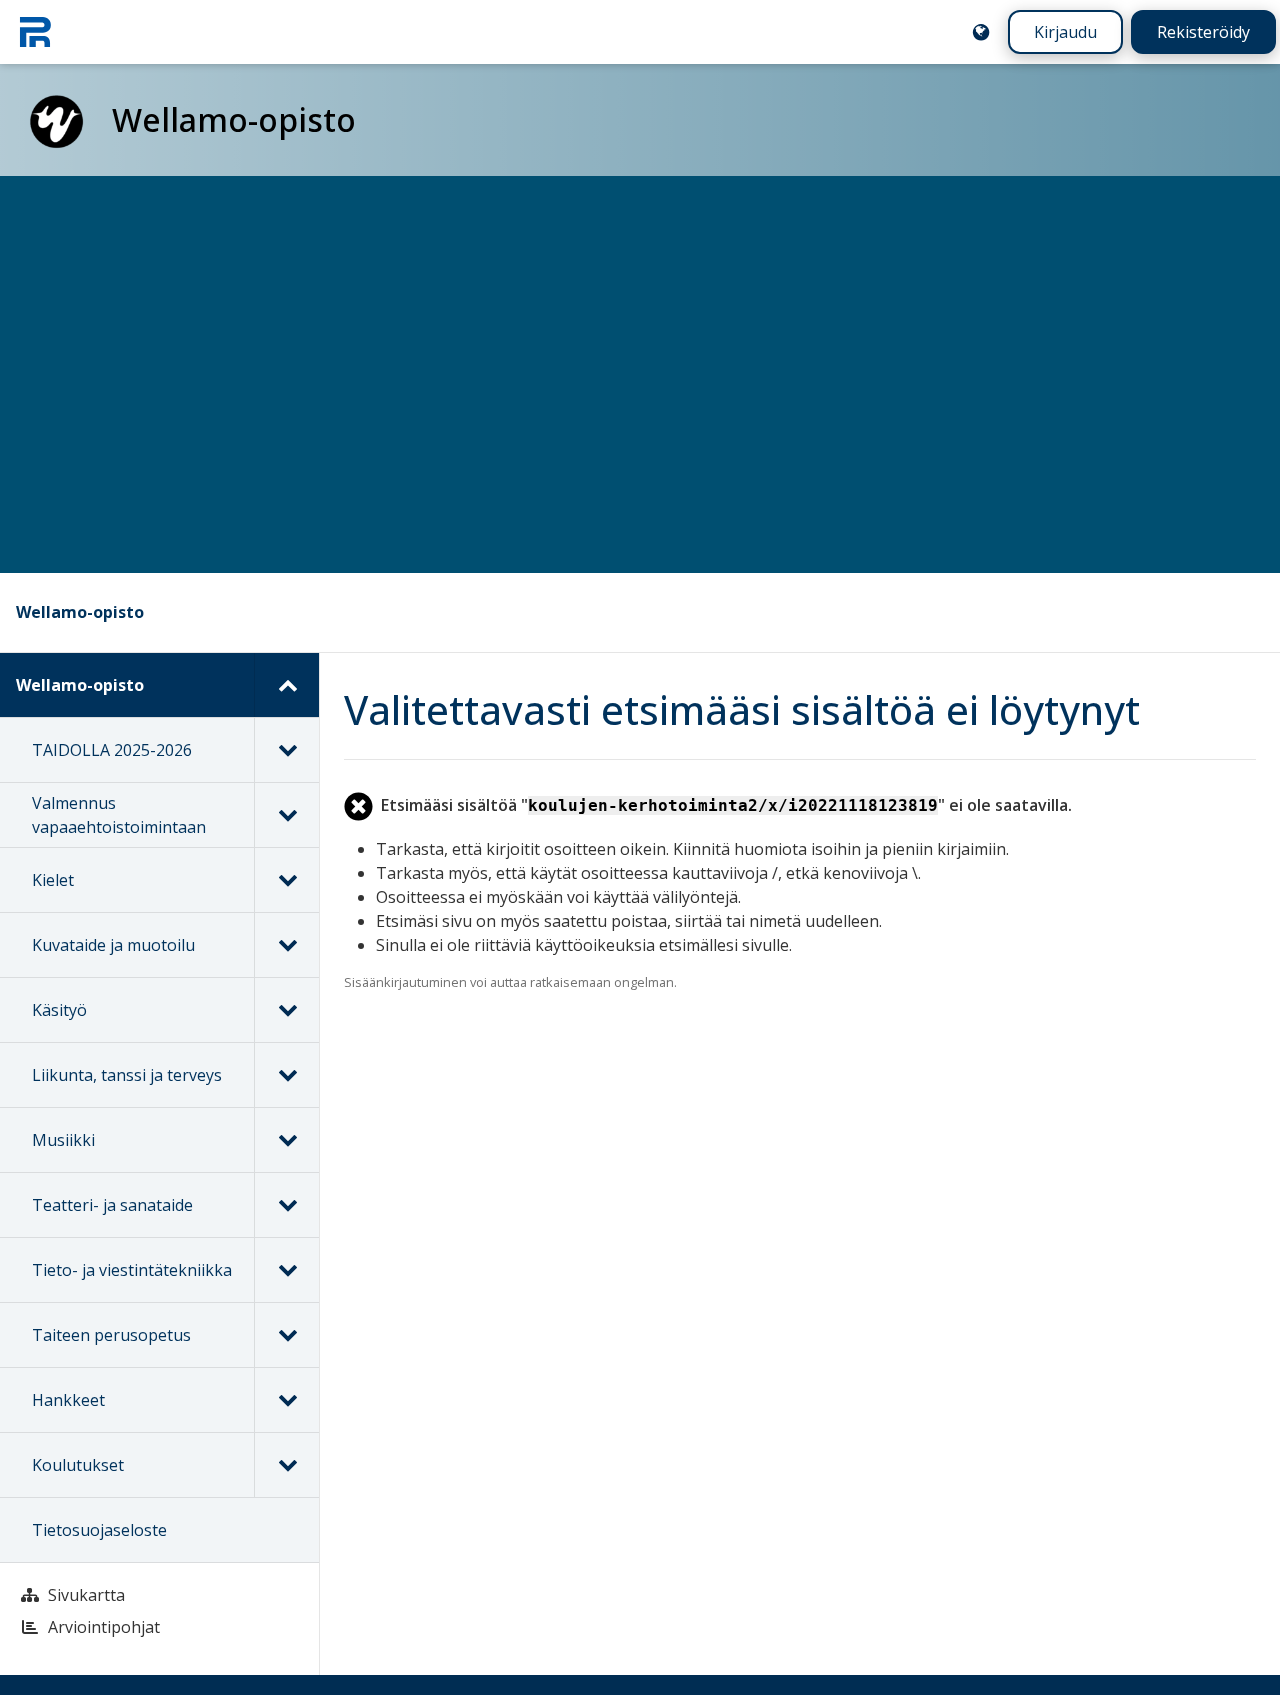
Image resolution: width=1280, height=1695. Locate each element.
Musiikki (63, 1140)
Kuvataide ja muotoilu (113, 945)
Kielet (53, 880)
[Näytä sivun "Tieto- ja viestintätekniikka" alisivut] (286, 1270)
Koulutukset (78, 1465)
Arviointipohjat (104, 1627)
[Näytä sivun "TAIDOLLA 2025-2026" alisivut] (286, 750)
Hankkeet (68, 1400)
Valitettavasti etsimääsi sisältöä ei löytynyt (742, 709)
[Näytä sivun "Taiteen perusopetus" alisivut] (286, 1335)
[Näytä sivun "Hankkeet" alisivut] (286, 1400)
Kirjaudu (1065, 32)
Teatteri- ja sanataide (112, 1205)
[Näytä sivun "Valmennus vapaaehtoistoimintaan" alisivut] (286, 815)
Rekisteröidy (1203, 32)
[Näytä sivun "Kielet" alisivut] (286, 880)
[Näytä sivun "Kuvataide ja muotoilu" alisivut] (286, 945)
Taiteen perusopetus (111, 1335)
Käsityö (59, 1010)
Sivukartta (86, 1595)
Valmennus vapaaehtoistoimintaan (119, 815)
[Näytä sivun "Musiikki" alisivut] (286, 1140)
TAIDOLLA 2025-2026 (112, 750)
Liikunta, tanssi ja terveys (127, 1075)
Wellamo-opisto (80, 612)
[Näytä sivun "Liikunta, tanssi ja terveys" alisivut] (286, 1075)
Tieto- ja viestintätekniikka (132, 1270)
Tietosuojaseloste (99, 1530)
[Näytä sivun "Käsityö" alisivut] (286, 1010)
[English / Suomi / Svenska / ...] (981, 32)
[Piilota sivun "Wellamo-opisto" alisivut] (286, 685)
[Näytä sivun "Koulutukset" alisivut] (286, 1465)
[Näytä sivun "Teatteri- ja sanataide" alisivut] (286, 1205)
